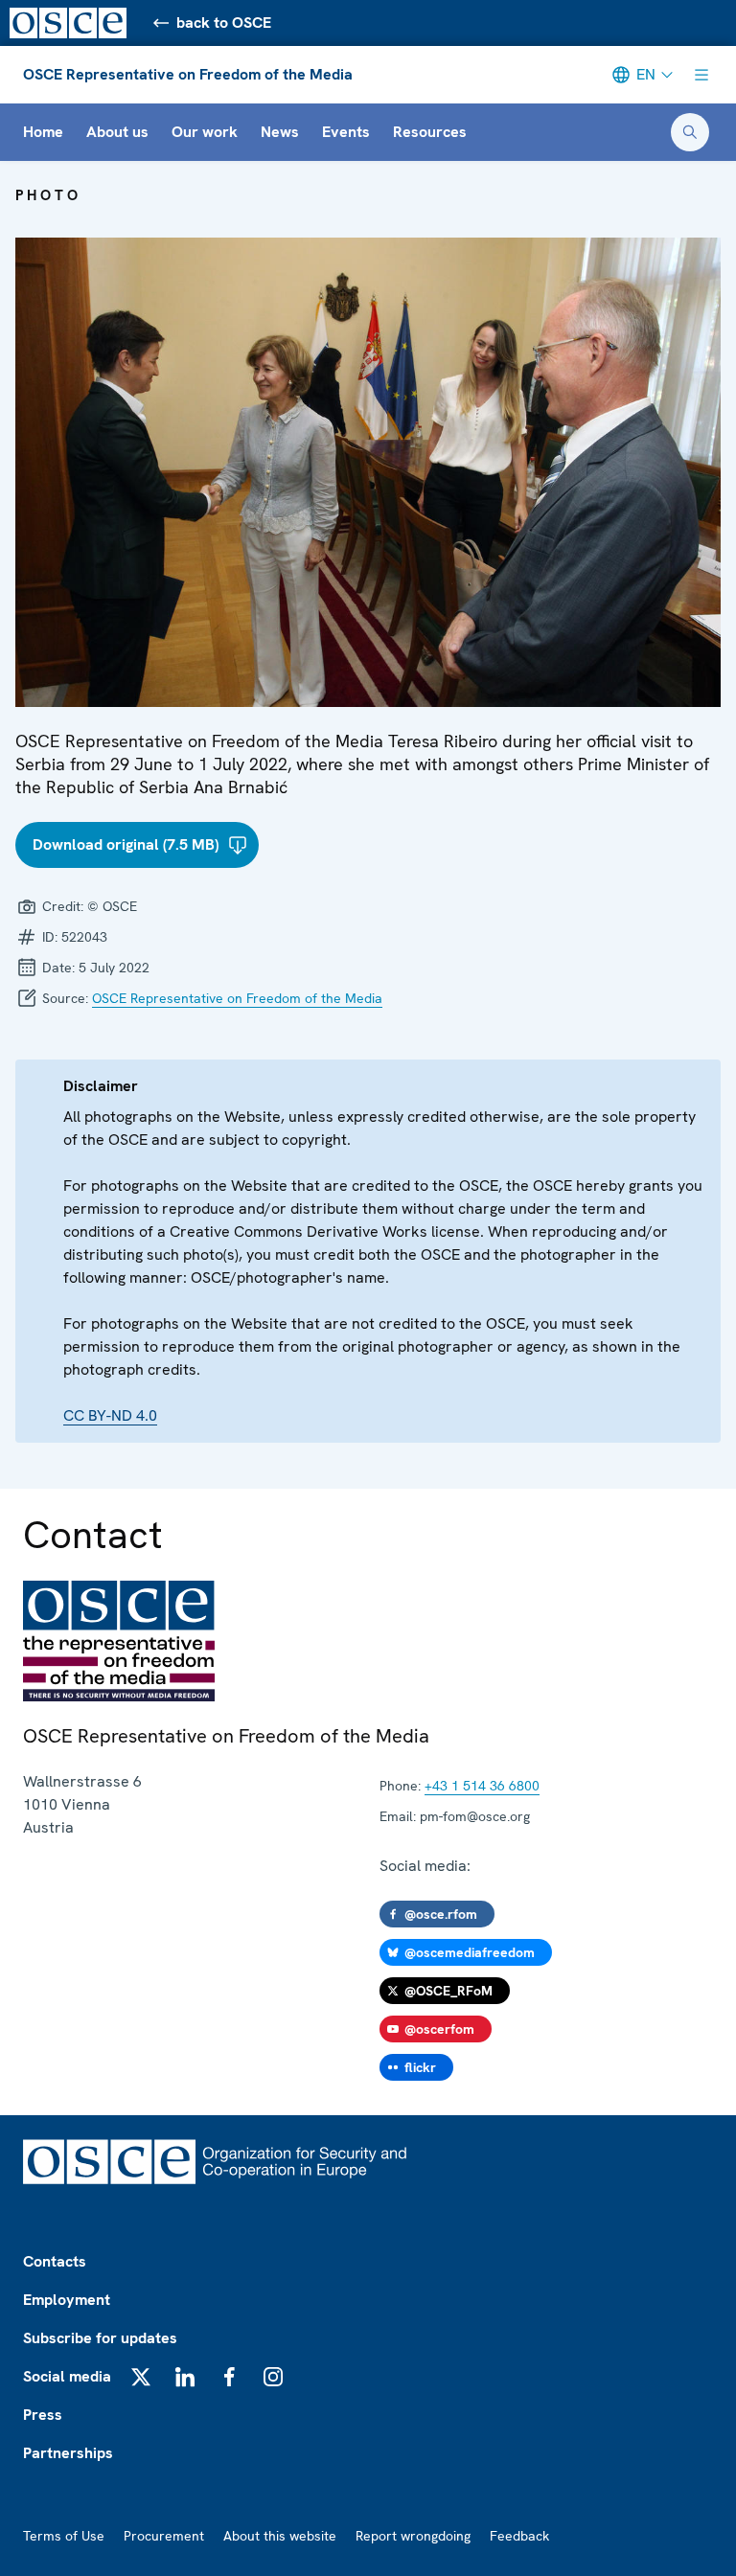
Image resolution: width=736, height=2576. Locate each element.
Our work (205, 132)
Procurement (164, 2536)
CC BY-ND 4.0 (110, 1415)
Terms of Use (64, 2536)
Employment (67, 2300)
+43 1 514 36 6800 (482, 1786)
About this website (280, 2536)
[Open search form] (690, 132)
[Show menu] (701, 75)
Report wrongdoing (413, 2536)
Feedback (519, 2536)
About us (117, 132)
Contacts (55, 2261)
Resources (430, 132)
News (280, 132)
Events (346, 132)
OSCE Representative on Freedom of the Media (188, 74)
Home (43, 132)
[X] (141, 2377)
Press (43, 2415)
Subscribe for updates (100, 2338)
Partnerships (68, 2453)
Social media (67, 2376)
